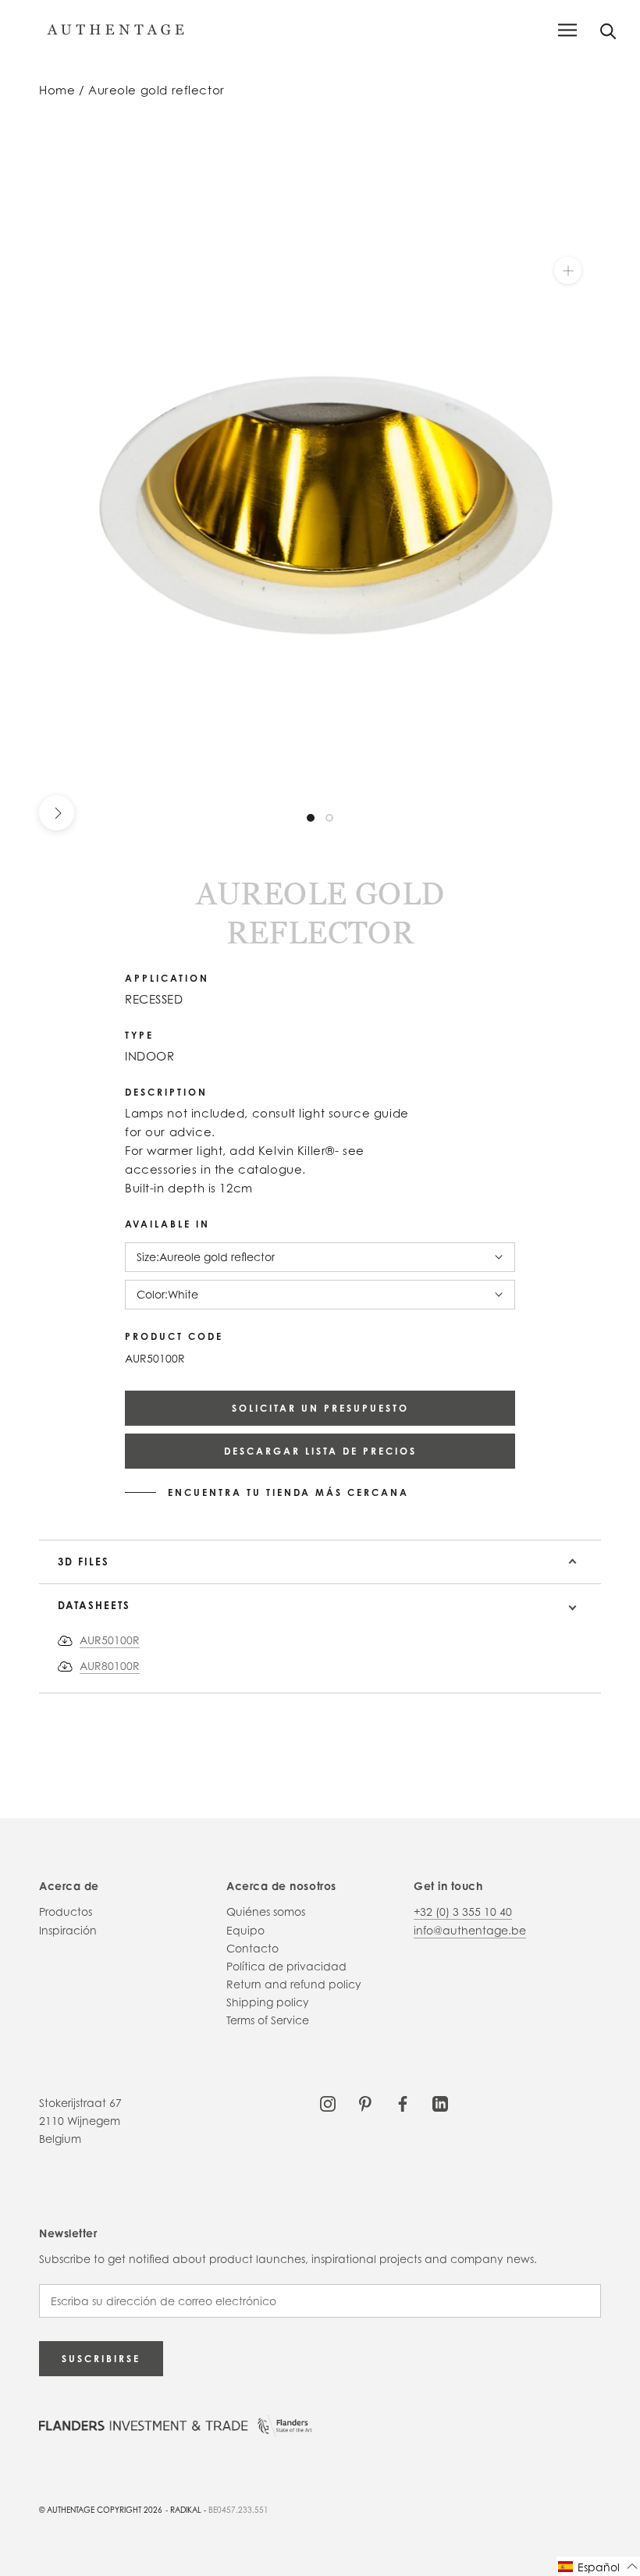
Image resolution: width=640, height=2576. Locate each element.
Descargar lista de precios (320, 1451)
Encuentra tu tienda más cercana (288, 1493)
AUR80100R (110, 1666)
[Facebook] (403, 2103)
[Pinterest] (365, 2103)
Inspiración (68, 1930)
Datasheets (94, 1605)
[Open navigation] (567, 30)
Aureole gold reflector (156, 90)
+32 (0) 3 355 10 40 (463, 1912)
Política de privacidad (286, 1966)
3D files (84, 1562)
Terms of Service (268, 2020)
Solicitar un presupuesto (320, 1408)
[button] (598, 2566)
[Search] (608, 30)
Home (57, 90)
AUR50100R (110, 1640)
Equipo (245, 1930)
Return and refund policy (294, 1984)
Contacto (252, 1948)
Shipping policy (268, 2002)
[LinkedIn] (440, 2103)
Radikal (186, 2510)
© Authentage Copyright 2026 (101, 2510)
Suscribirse (101, 2359)
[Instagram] (328, 2103)
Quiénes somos (266, 1912)
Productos (66, 1912)
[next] (57, 813)
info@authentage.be (470, 1930)
